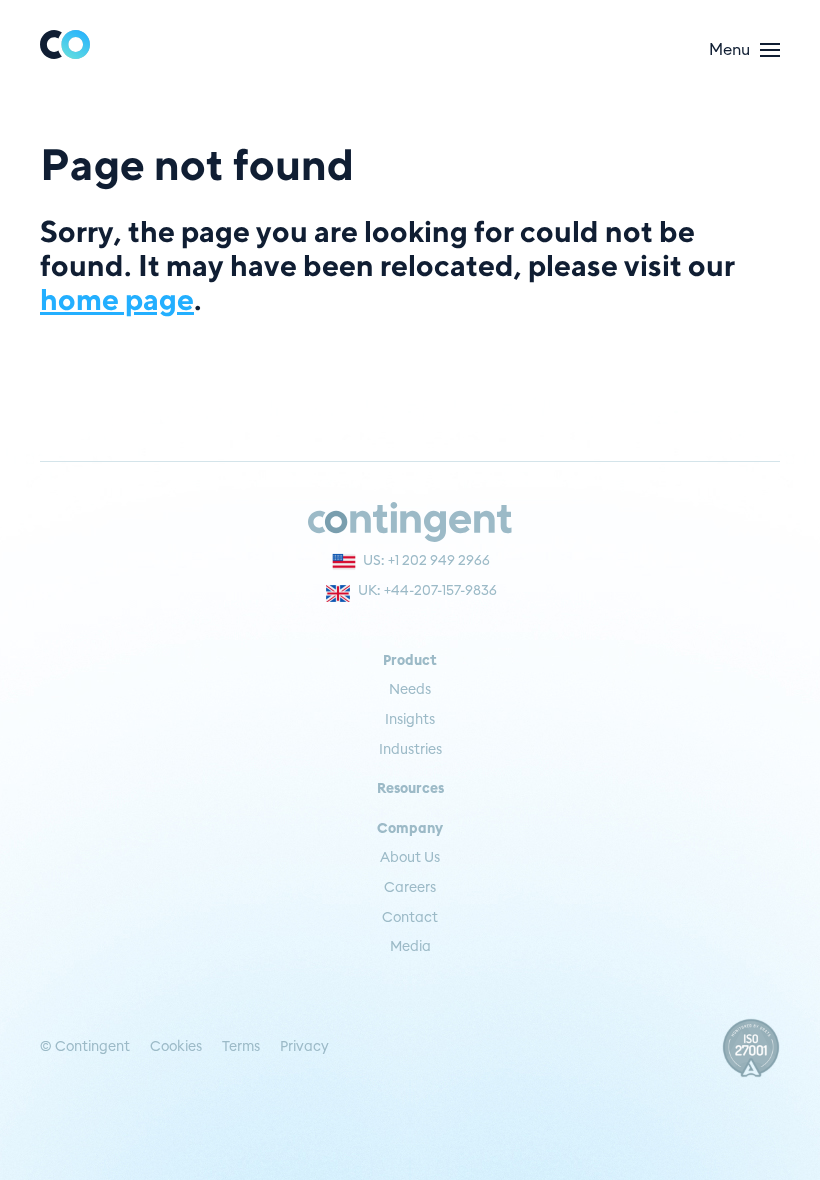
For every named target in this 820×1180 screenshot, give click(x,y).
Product (410, 661)
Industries (410, 750)
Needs (410, 690)
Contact (410, 918)
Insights (410, 720)
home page (117, 299)
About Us (410, 858)
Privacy (304, 1047)
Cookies (176, 1047)
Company (410, 829)
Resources (410, 789)
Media (410, 947)
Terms (241, 1047)
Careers (410, 888)
